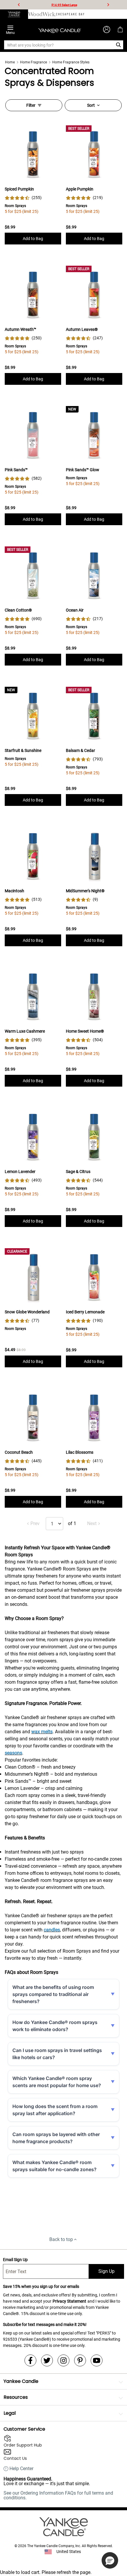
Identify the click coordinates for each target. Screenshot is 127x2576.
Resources (16, 2397)
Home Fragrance (34, 62)
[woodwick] (42, 14)
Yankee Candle (21, 2381)
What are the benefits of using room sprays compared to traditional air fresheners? (53, 1994)
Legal (10, 2413)
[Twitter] (47, 2360)
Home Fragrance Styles (71, 62)
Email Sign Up (15, 2260)
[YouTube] (97, 2360)
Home (10, 62)
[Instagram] (63, 2360)
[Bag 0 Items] (120, 29)
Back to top (61, 2239)
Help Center (21, 2469)
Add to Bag (33, 239)
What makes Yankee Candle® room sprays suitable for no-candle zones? (54, 2166)
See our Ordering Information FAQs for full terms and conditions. (58, 2495)
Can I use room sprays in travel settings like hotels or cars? (57, 2054)
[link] (23, 198)
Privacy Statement (69, 2301)
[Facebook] (30, 2360)
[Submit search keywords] (119, 45)
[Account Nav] (107, 29)
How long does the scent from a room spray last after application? (55, 2110)
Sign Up (106, 2271)
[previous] (19, 5)
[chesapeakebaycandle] (70, 14)
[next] (108, 5)
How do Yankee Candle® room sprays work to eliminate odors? (55, 2026)
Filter (31, 105)
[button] (110, 2560)
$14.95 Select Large (64, 5)
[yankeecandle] (14, 14)
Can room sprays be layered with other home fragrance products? (56, 2138)
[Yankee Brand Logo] (60, 29)
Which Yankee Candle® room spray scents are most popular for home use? (57, 2082)
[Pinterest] (80, 2360)
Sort (91, 105)
